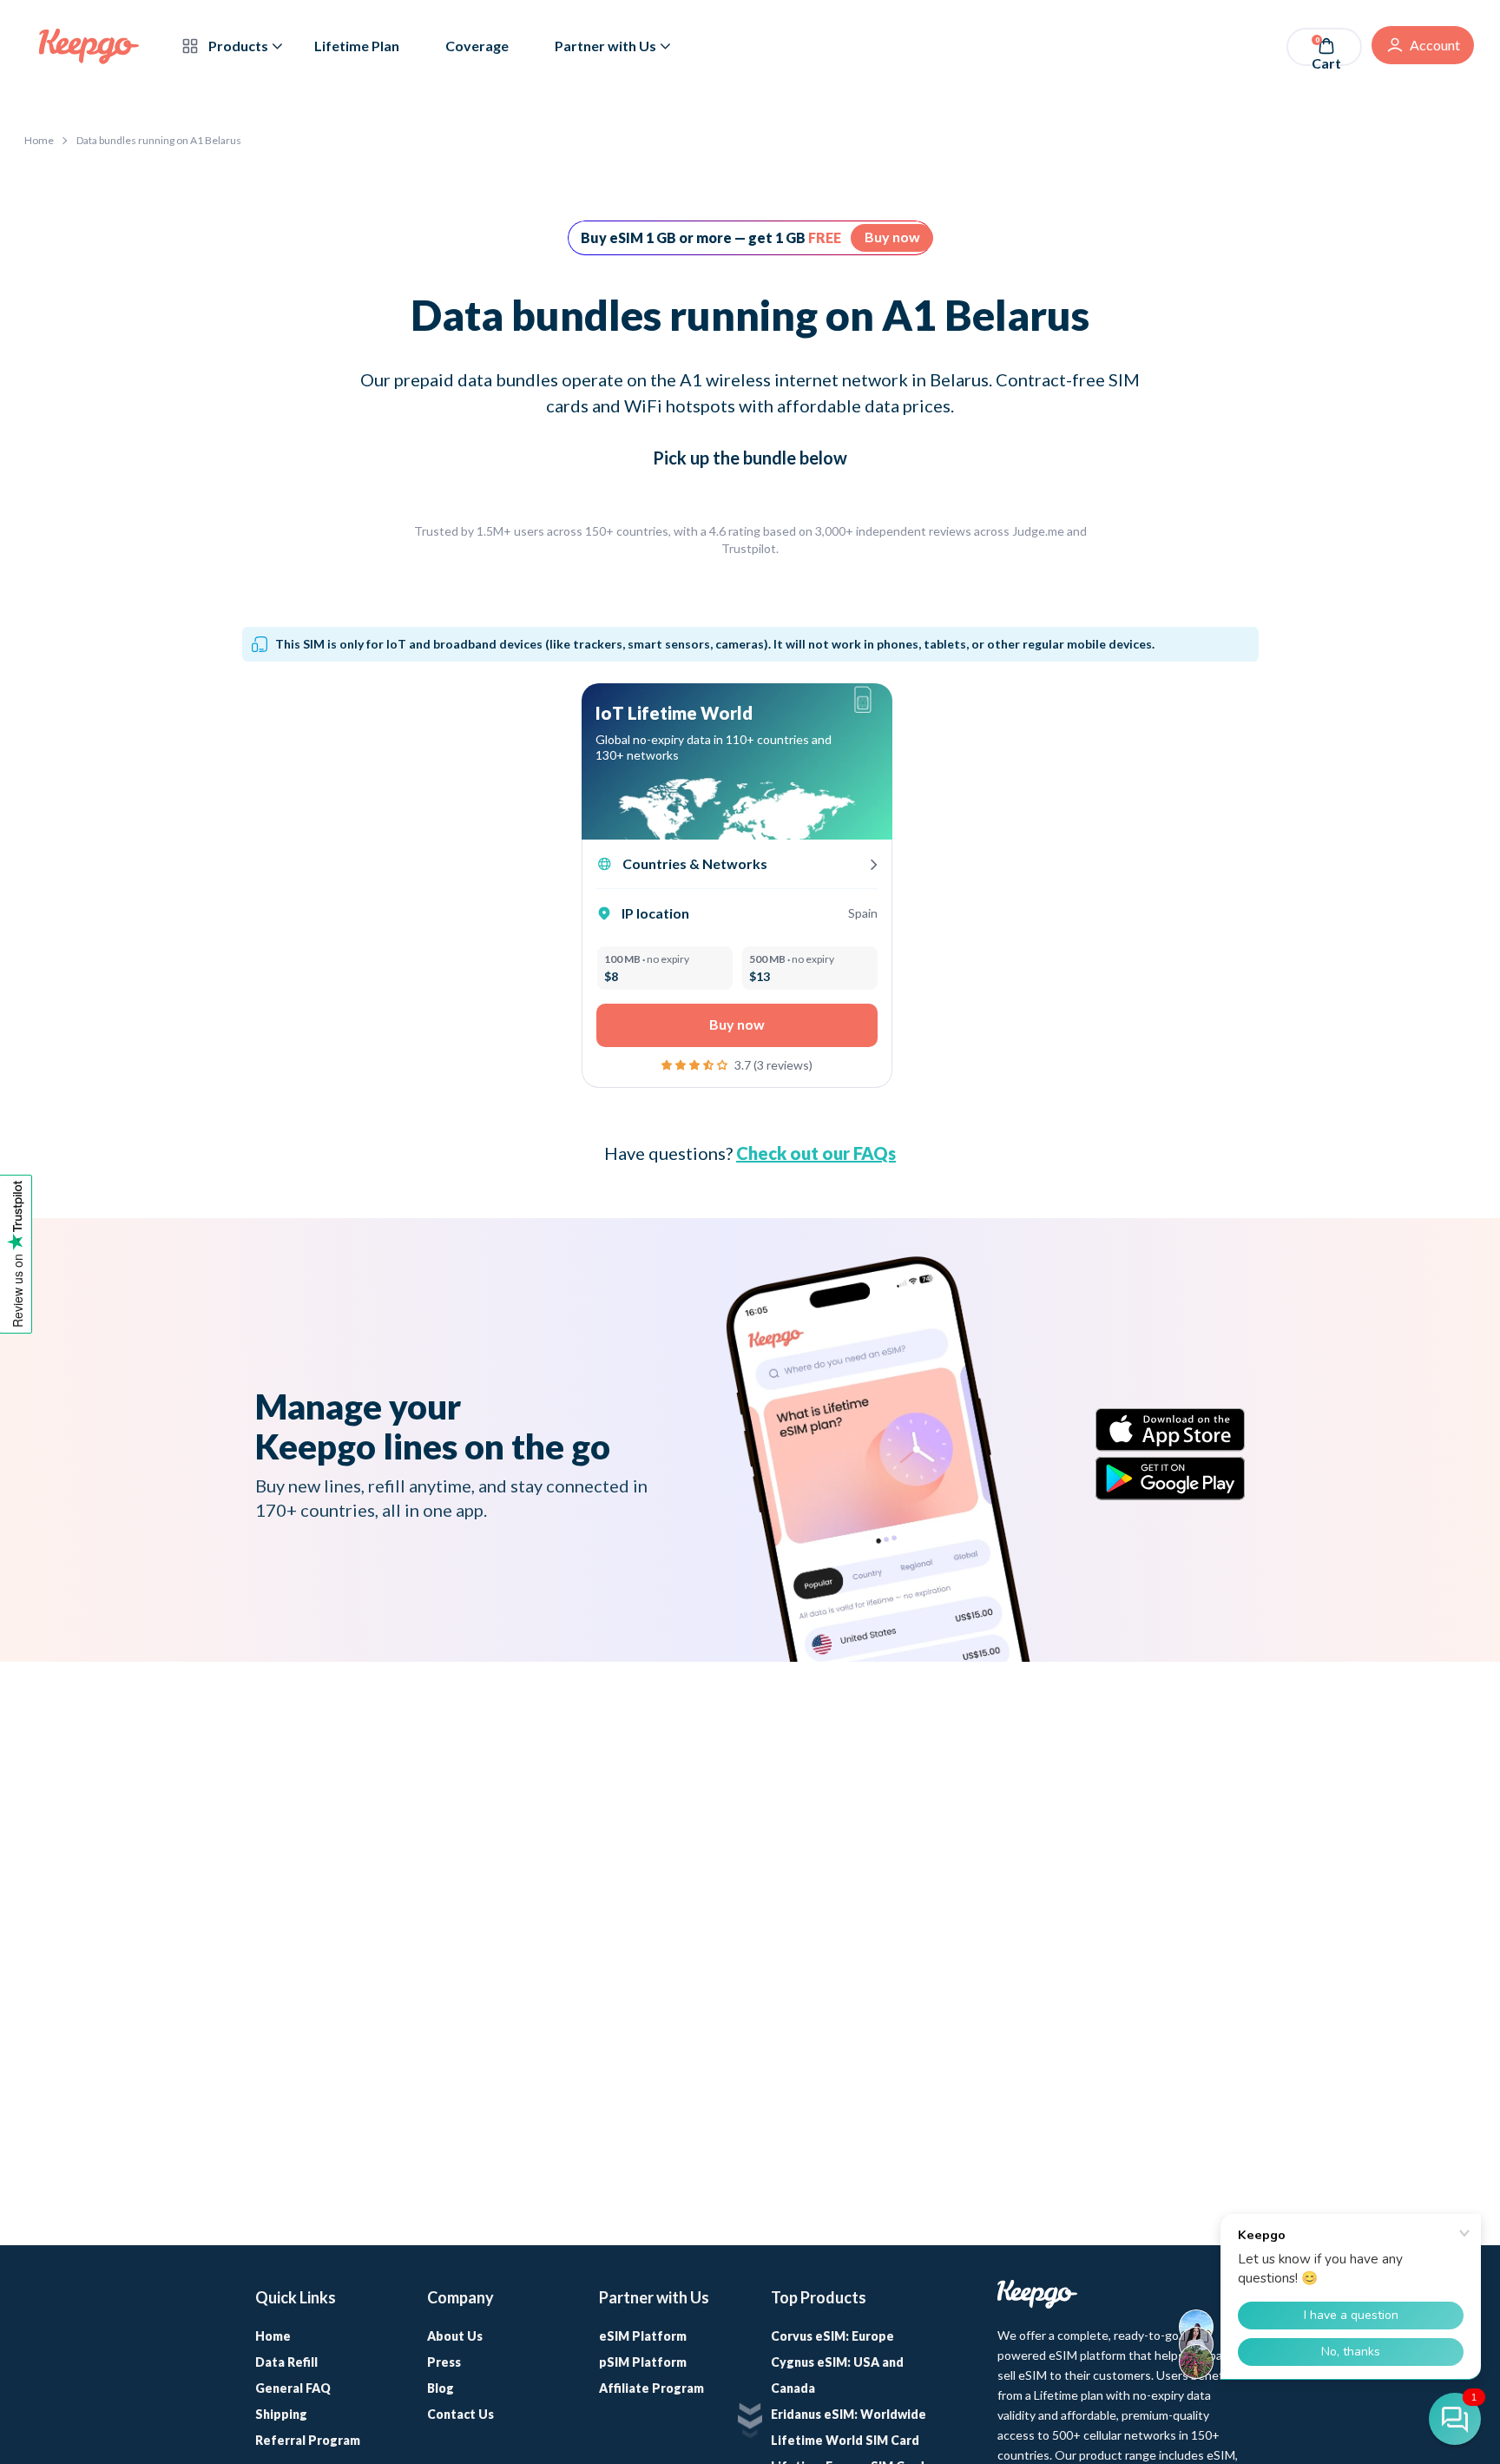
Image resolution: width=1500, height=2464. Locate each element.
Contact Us (461, 2414)
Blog (441, 2388)
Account (1435, 45)
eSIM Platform (643, 2336)
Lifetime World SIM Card (845, 2440)
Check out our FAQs (816, 1153)
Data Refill (286, 2362)
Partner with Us (605, 46)
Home (39, 140)
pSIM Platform (643, 2362)
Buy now (892, 237)
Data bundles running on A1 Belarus (159, 140)
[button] (696, 1063)
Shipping (281, 2414)
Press (444, 2362)
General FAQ (293, 2388)
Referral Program (308, 2440)
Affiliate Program (651, 2388)
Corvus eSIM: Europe (832, 2336)
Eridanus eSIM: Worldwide (849, 2414)
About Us (455, 2336)
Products (237, 46)
